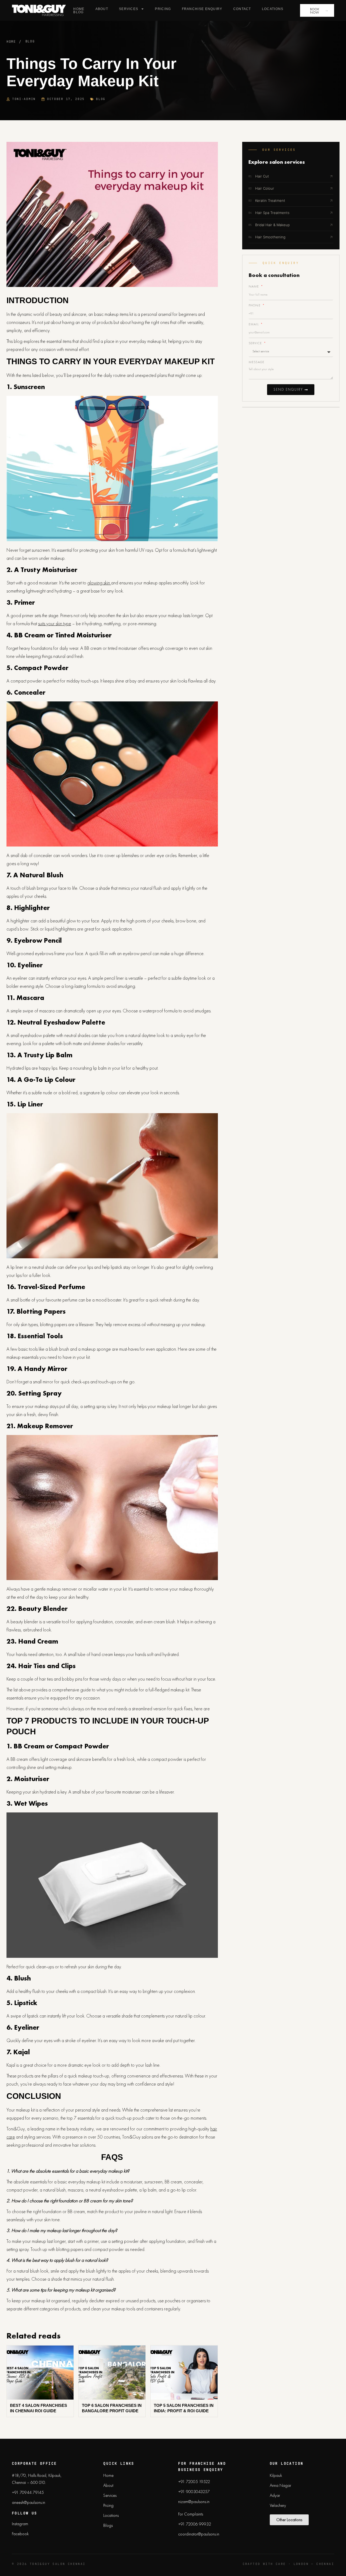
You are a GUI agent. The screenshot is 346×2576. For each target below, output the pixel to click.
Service (256, 343)
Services (129, 9)
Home (79, 9)
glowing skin (99, 583)
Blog (78, 12)
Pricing (163, 9)
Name (255, 286)
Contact (242, 9)
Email (254, 324)
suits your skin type (55, 623)
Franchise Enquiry (202, 9)
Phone (255, 305)
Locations (273, 9)
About (102, 9)
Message (257, 362)
